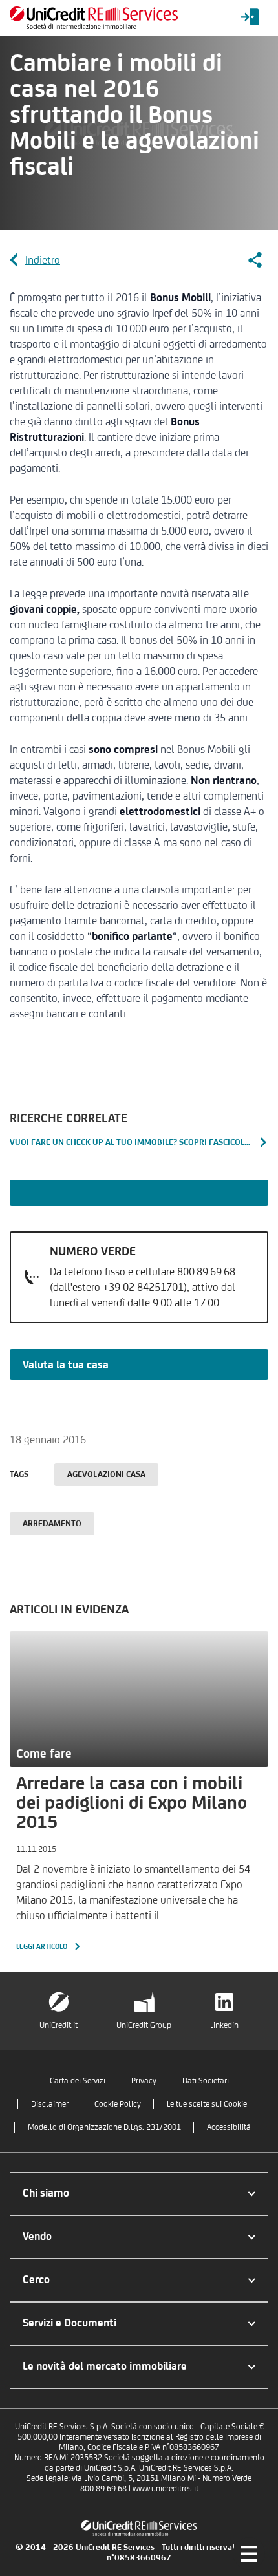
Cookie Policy (118, 2104)
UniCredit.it (59, 2025)
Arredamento (52, 1523)
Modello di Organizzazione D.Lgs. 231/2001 (104, 2127)
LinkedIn (224, 2025)
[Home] (94, 18)
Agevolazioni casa (106, 1474)
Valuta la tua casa (66, 1365)
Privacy (144, 2081)
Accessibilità (229, 2127)
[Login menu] (250, 18)
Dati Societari (206, 2081)
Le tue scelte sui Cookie (207, 2104)
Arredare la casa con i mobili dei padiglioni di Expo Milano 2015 (132, 1802)
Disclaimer (50, 2104)
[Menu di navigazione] (249, 2553)
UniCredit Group (144, 2025)
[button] (139, 2194)
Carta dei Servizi (78, 2081)
